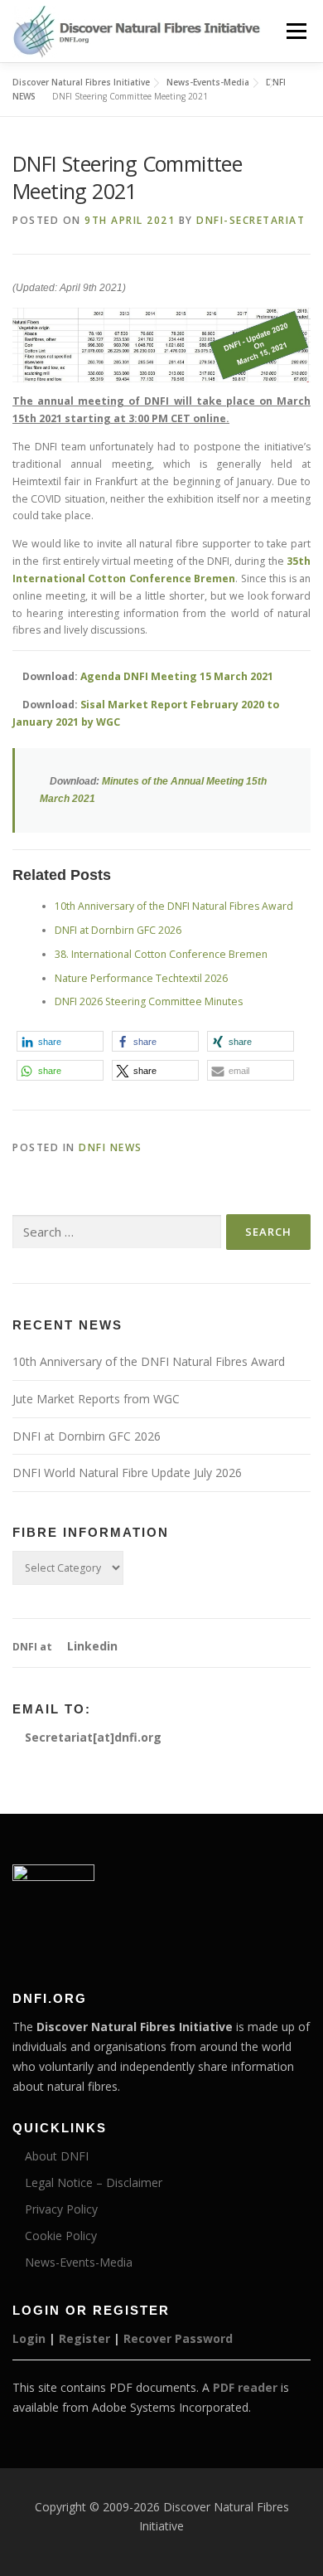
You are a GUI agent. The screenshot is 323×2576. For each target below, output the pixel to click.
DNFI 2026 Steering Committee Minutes (149, 1001)
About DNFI (55, 2156)
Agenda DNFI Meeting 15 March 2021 (177, 676)
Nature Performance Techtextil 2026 (141, 978)
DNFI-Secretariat (251, 220)
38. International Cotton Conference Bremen (161, 954)
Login (29, 2338)
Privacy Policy (60, 2209)
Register (84, 2338)
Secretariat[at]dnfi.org (92, 1737)
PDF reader (245, 2387)
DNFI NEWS (111, 1147)
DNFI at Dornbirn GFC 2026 (118, 930)
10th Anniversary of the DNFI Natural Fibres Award (174, 906)
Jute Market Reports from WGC (96, 1399)
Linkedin (91, 1646)
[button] (60, 1041)
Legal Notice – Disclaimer (92, 2182)
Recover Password (178, 2338)
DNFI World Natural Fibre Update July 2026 (127, 1473)
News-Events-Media (77, 2262)
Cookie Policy (59, 2236)
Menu (295, 31)
